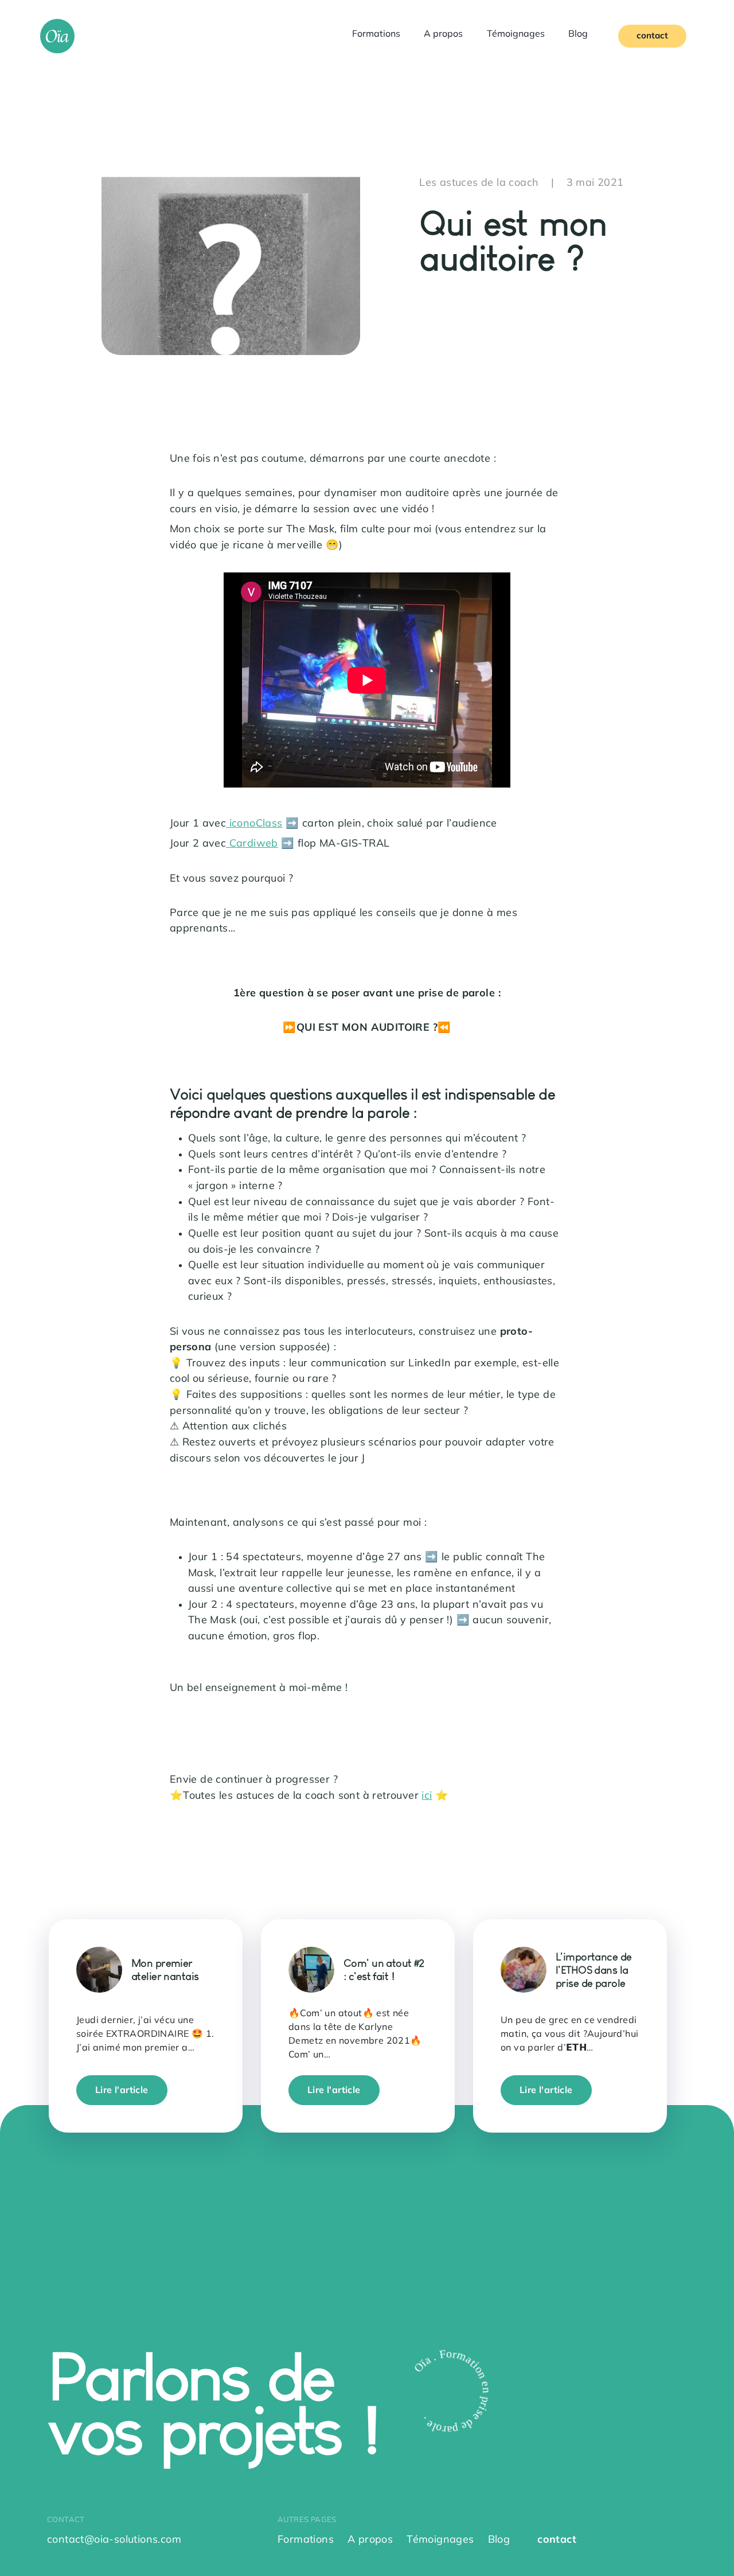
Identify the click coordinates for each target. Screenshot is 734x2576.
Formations (376, 34)
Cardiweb (252, 844)
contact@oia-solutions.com (114, 2540)
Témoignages (516, 34)
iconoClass (254, 824)
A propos (443, 34)
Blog (578, 34)
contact (652, 36)
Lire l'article (122, 2090)
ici (427, 1796)
